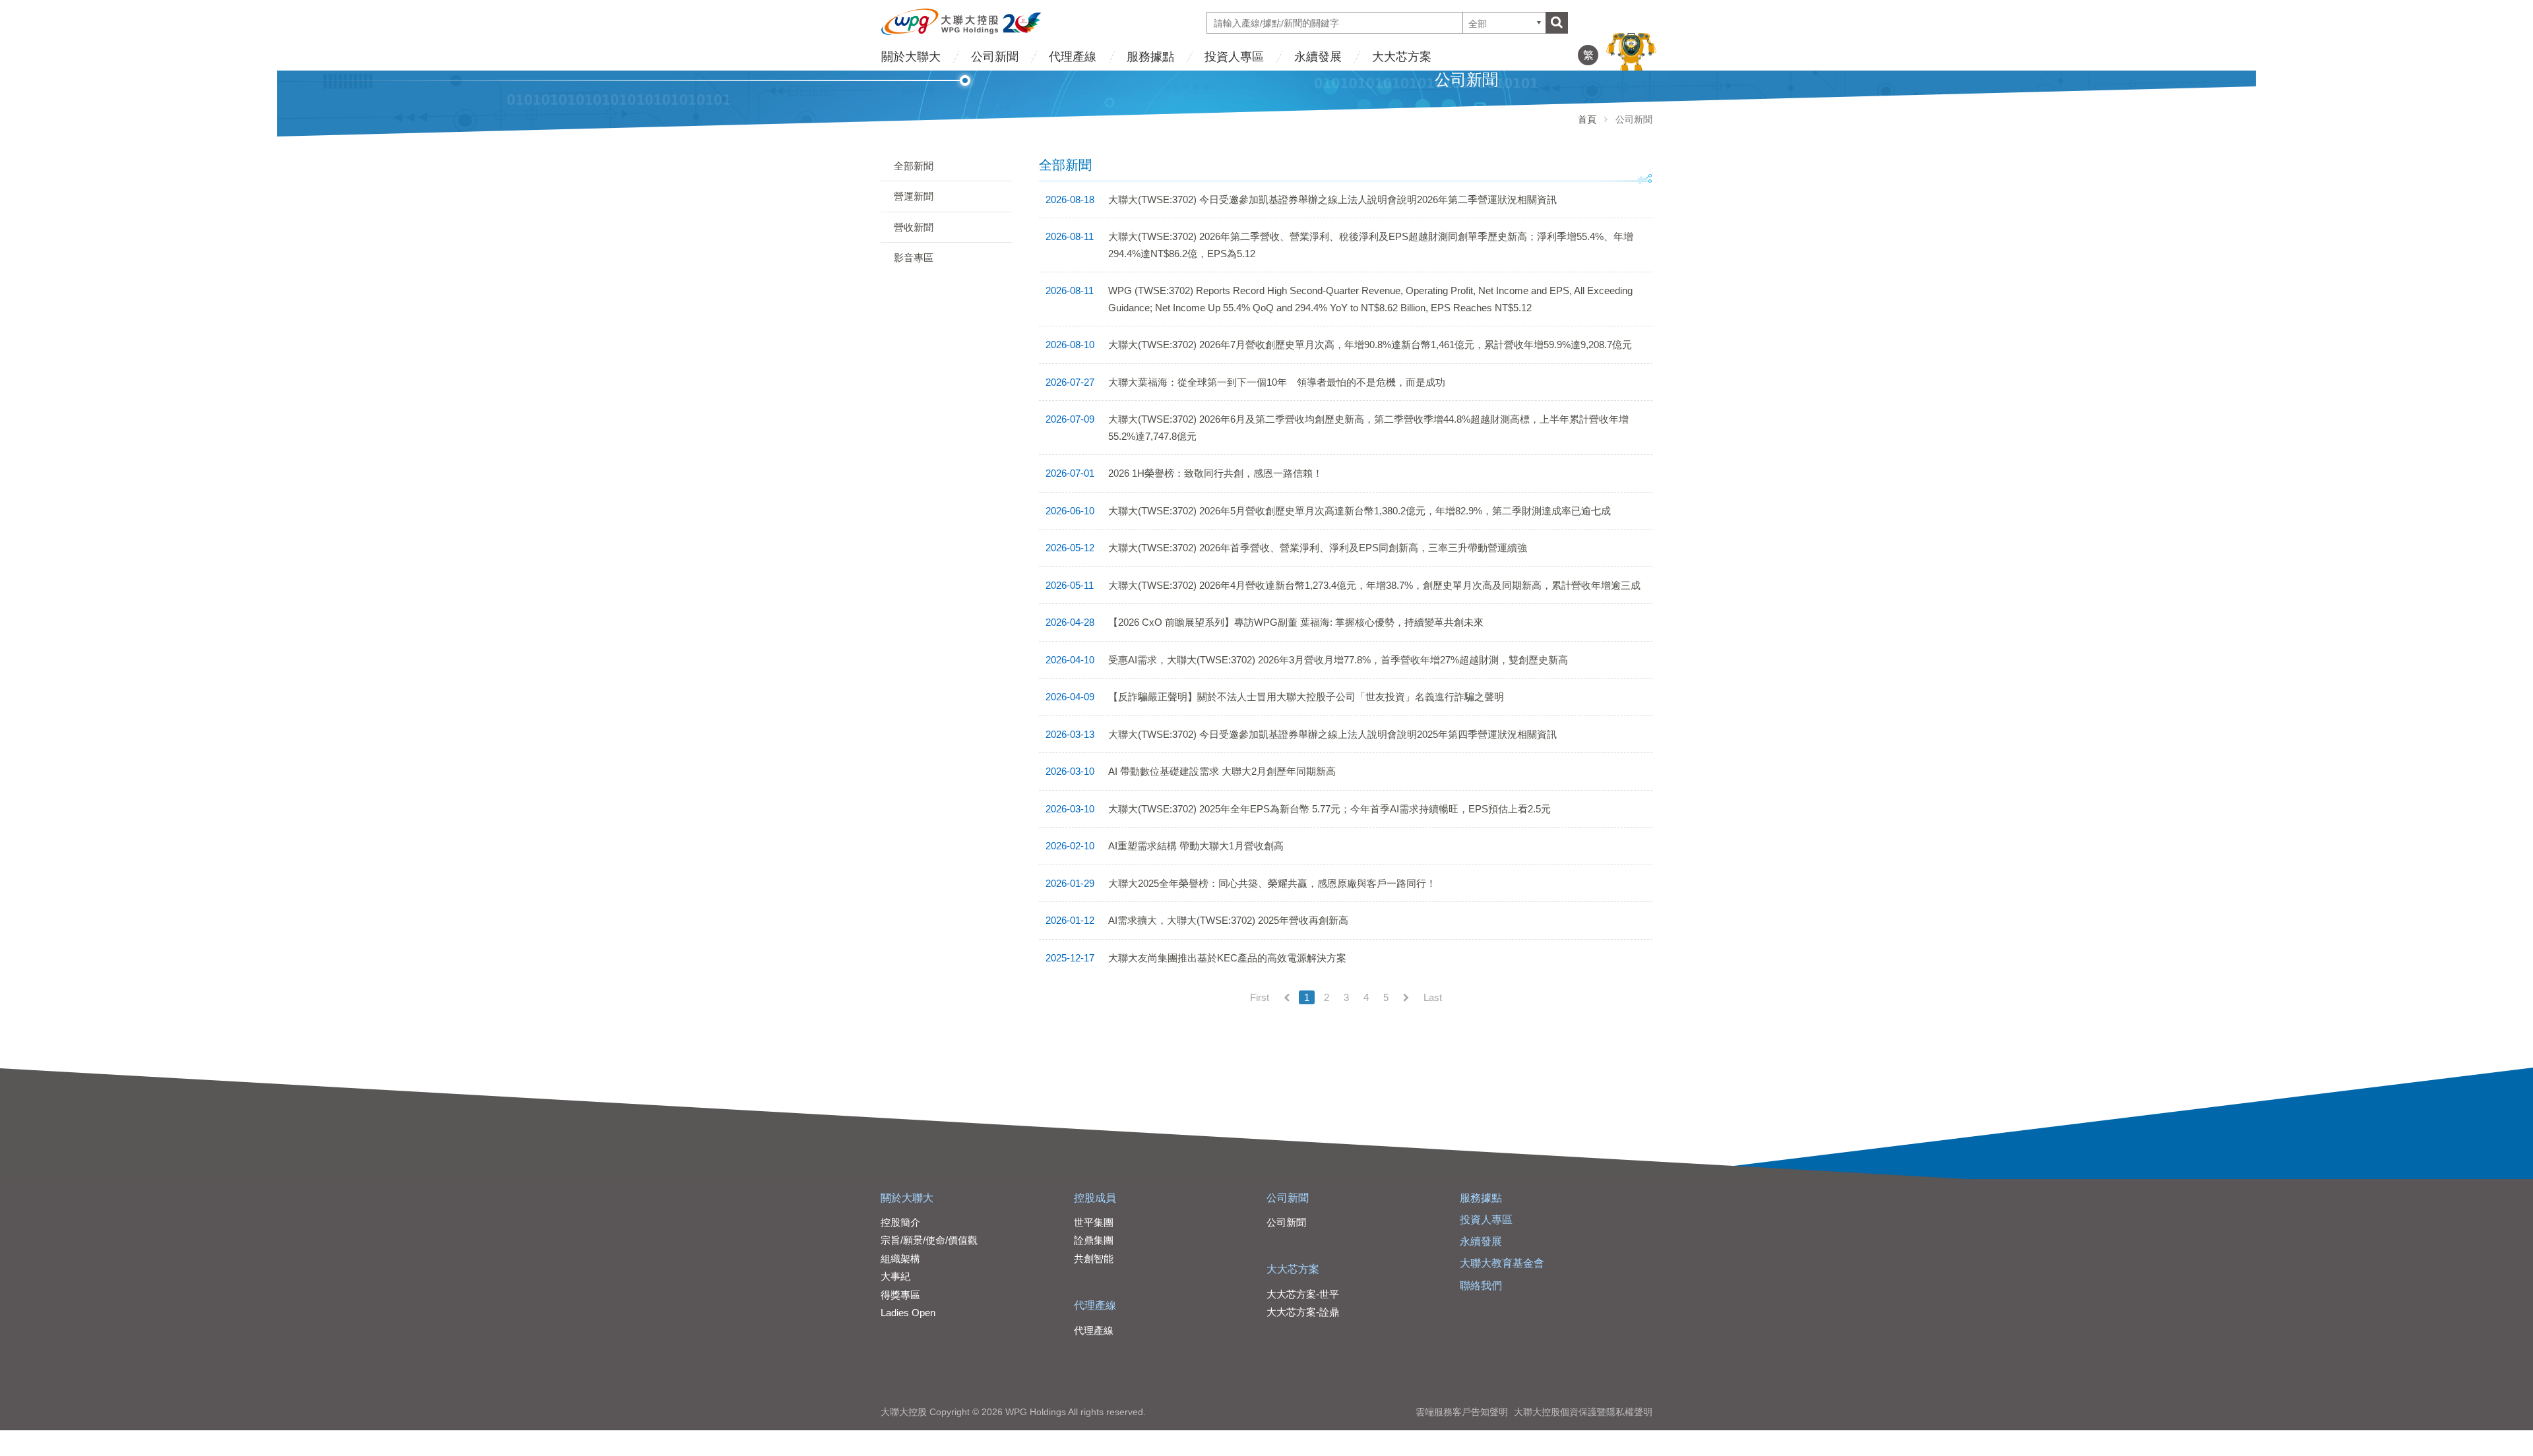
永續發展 (1318, 57)
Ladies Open (908, 1313)
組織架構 (900, 1259)
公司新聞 (995, 57)
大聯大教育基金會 (1502, 1263)
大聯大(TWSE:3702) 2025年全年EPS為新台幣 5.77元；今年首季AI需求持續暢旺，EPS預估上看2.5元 (1329, 809)
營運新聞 (914, 196)
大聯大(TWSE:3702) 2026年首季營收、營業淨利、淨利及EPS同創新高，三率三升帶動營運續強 (1318, 548)
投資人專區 (1234, 57)
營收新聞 (914, 227)
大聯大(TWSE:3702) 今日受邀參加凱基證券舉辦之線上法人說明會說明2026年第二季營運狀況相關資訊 (1332, 199)
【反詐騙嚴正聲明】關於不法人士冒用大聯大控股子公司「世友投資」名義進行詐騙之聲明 (1306, 697)
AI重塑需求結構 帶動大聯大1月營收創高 (1196, 846)
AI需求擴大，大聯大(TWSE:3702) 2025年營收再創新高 (1228, 920)
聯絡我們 (1481, 1286)
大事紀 (895, 1276)
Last (1433, 997)
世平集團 (1094, 1222)
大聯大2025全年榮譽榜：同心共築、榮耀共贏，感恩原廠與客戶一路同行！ (1272, 883)
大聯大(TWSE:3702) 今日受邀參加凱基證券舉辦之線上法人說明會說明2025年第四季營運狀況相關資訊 (1332, 734)
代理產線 (1073, 57)
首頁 (1587, 119)
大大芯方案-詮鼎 (1303, 1312)
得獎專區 (900, 1295)
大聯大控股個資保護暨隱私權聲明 (1583, 1412)
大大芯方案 (1402, 57)
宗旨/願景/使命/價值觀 (929, 1240)
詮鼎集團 (1094, 1240)
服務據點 (1150, 57)
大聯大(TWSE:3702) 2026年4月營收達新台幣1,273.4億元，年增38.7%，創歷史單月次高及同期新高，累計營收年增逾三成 (1374, 585)
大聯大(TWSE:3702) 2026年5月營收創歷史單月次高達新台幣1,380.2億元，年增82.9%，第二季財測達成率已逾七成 (1360, 511)
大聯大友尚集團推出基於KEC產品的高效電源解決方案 (1227, 958)
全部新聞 (914, 166)
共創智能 (1094, 1259)
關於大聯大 (911, 57)
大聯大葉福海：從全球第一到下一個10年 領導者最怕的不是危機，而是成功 (1277, 382)
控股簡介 (900, 1222)
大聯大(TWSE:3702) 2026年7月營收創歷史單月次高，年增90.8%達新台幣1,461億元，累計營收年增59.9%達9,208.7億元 (1370, 345)
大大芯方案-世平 (1303, 1294)
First (1260, 997)
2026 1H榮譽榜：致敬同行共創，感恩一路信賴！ (1215, 473)
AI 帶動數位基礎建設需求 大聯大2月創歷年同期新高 (1222, 771)
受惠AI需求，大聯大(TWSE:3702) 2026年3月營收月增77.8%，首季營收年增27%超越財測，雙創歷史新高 (1338, 660)
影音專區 (914, 258)
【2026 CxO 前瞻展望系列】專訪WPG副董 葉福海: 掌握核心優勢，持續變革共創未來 (1296, 622)
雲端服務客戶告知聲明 (1462, 1412)
